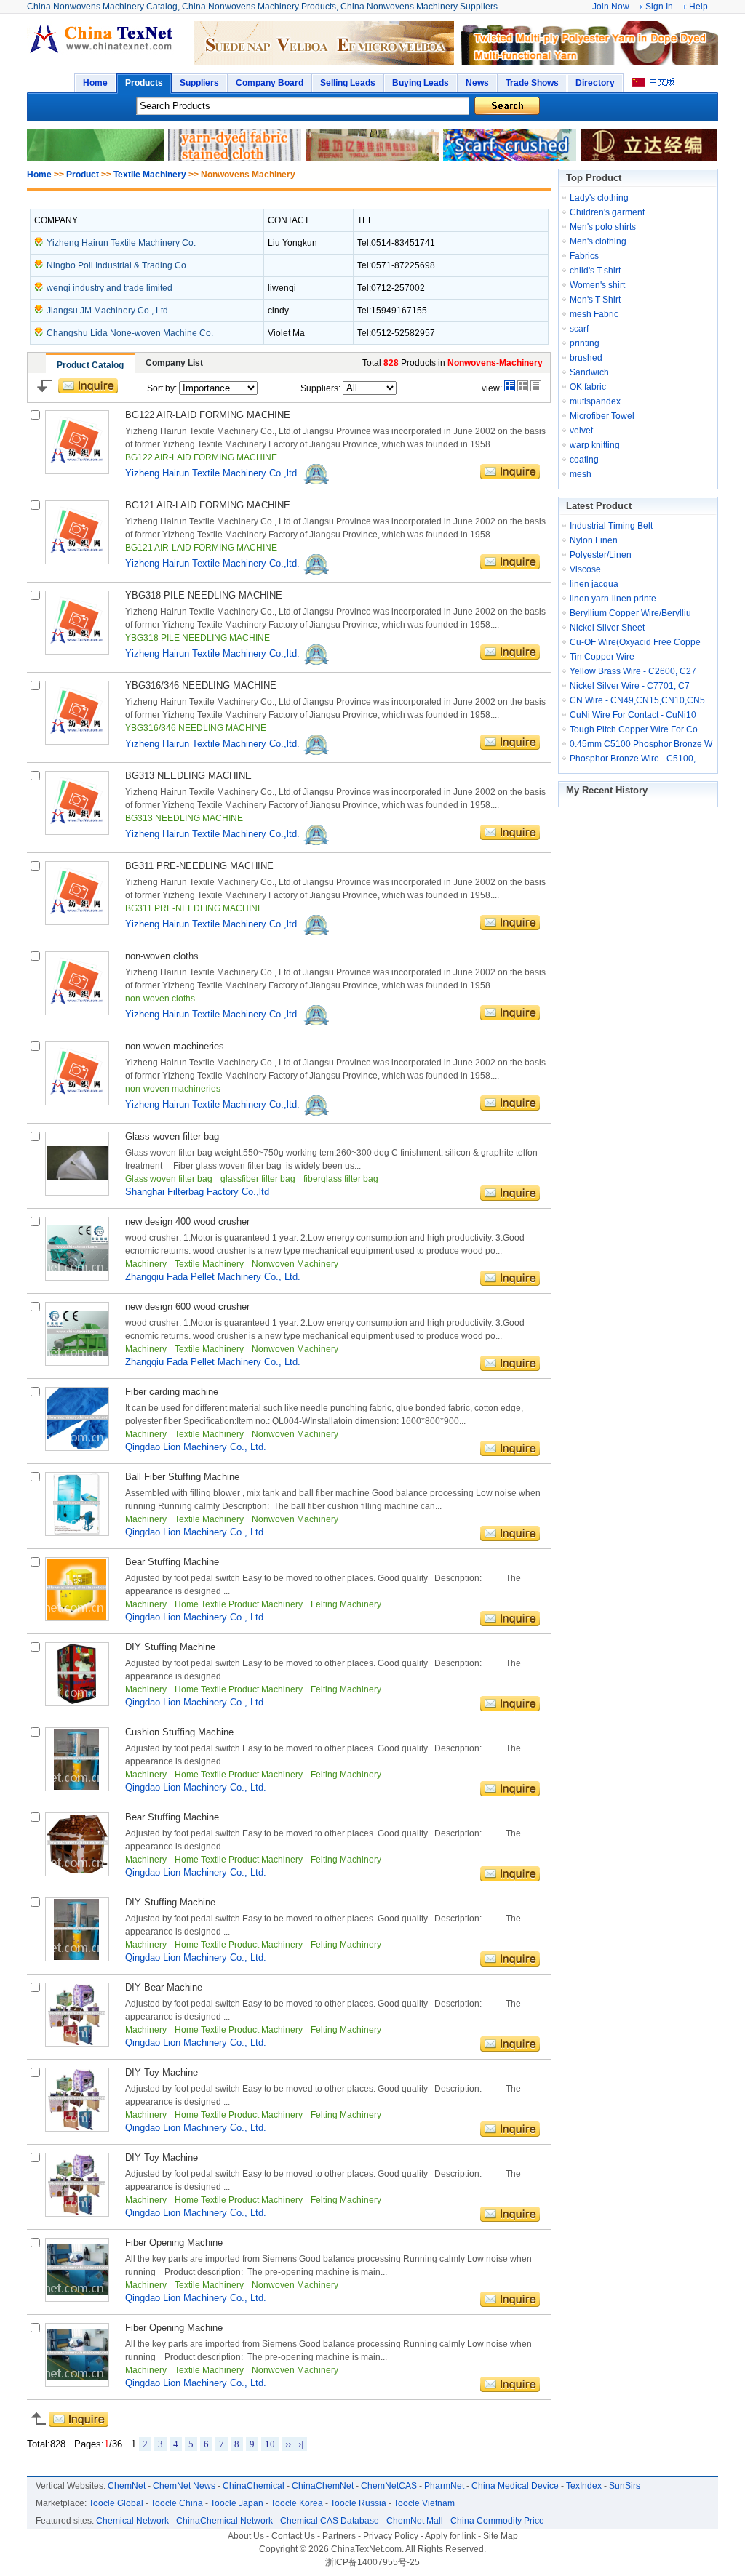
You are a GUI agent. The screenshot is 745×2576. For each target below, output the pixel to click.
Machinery (147, 1264)
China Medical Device (515, 2486)
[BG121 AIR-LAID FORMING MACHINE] (77, 561)
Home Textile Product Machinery (240, 1604)
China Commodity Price (497, 2521)
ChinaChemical (254, 2486)
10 (270, 2444)
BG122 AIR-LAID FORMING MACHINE (208, 415)
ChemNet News (184, 2486)
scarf (579, 329)
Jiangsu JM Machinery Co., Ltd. (108, 311)
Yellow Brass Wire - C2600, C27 (633, 671)
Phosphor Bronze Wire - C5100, (633, 759)
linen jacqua (594, 584)
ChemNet (127, 2486)
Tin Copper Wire (602, 657)
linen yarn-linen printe (613, 599)
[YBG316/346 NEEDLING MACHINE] (77, 742)
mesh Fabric (594, 314)
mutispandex (595, 401)
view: (492, 388)
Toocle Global (116, 2503)
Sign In (659, 7)
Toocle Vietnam (424, 2503)
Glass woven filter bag (172, 1136)
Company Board (270, 83)
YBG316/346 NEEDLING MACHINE (201, 685)
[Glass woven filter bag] (77, 1193)
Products (144, 83)
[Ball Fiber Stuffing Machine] (77, 1533)
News (477, 83)
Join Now (611, 7)
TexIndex (584, 2486)
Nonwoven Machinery (295, 1264)
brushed (586, 358)
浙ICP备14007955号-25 (372, 2562)
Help (698, 7)
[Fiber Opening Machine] (77, 2299)
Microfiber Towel (602, 416)
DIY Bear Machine (164, 1987)
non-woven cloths (162, 956)
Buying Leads (421, 83)
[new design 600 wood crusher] (77, 1363)
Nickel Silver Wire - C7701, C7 (630, 686)
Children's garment (607, 212)
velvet (581, 431)
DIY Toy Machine (162, 2072)
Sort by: (163, 388)
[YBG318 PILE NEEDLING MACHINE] (77, 652)
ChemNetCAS (389, 2486)
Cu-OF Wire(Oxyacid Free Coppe (635, 642)
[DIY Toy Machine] (77, 2129)
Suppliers (199, 83)
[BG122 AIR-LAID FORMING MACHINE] (77, 471)
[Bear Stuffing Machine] (77, 1618)
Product (83, 175)
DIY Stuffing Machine (170, 1647)
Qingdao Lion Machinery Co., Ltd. (196, 1447)
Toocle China (177, 2503)
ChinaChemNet (323, 2486)
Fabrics (584, 256)
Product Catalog (90, 365)
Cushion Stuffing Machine (179, 1732)
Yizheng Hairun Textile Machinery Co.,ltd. (214, 473)
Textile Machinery (150, 175)
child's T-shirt (595, 271)
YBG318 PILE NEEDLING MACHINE (204, 595)
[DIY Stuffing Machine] (77, 1703)
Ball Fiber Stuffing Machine (182, 1477)
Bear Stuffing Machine (172, 1562)
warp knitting (595, 445)
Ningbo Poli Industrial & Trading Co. (117, 265)
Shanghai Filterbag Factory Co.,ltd (197, 1192)
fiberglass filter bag (341, 1179)
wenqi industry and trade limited (109, 288)
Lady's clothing (599, 198)
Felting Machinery (346, 1604)
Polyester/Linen (601, 555)
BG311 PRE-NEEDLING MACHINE (199, 866)
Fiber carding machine (172, 1392)
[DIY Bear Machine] (77, 2044)
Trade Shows (532, 83)
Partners (339, 2536)
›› (288, 2444)
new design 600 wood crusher (187, 1307)
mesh (581, 474)
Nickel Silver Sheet (607, 628)
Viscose (585, 569)
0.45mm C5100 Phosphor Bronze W (641, 744)
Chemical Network (132, 2521)
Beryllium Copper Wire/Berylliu (630, 613)
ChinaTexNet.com (366, 2549)
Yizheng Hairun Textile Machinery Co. (121, 243)
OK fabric (588, 387)
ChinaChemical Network (224, 2521)
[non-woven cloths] (77, 1012)
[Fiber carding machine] (77, 1448)
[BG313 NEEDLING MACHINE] (77, 832)
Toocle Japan (237, 2503)
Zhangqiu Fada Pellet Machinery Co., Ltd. (213, 1277)
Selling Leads (348, 83)
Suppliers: (320, 388)
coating (584, 460)
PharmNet (444, 2486)
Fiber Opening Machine (174, 2243)
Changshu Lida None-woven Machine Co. (130, 333)
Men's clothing (598, 241)
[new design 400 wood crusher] (77, 1278)
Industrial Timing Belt (611, 526)
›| (301, 2444)
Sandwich (589, 372)
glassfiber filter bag (259, 1179)
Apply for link (450, 2536)
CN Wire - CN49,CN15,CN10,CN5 (637, 700)
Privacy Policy (391, 2536)
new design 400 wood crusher (187, 1221)
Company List (174, 363)
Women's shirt (597, 285)
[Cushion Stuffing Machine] (77, 1788)
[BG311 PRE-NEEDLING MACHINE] (77, 922)
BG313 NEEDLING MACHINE (188, 776)
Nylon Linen (594, 540)
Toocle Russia (358, 2503)
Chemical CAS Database (330, 2521)
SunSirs (625, 2486)
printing (585, 343)
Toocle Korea (297, 2503)
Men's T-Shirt (595, 300)
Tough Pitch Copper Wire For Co (634, 729)
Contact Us (293, 2536)
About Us (246, 2536)
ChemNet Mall (415, 2521)
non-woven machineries (175, 1046)
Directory (595, 83)
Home (95, 83)
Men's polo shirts (603, 227)
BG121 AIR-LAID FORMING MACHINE (208, 505)
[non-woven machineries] (77, 1103)
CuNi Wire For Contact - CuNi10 (633, 715)
